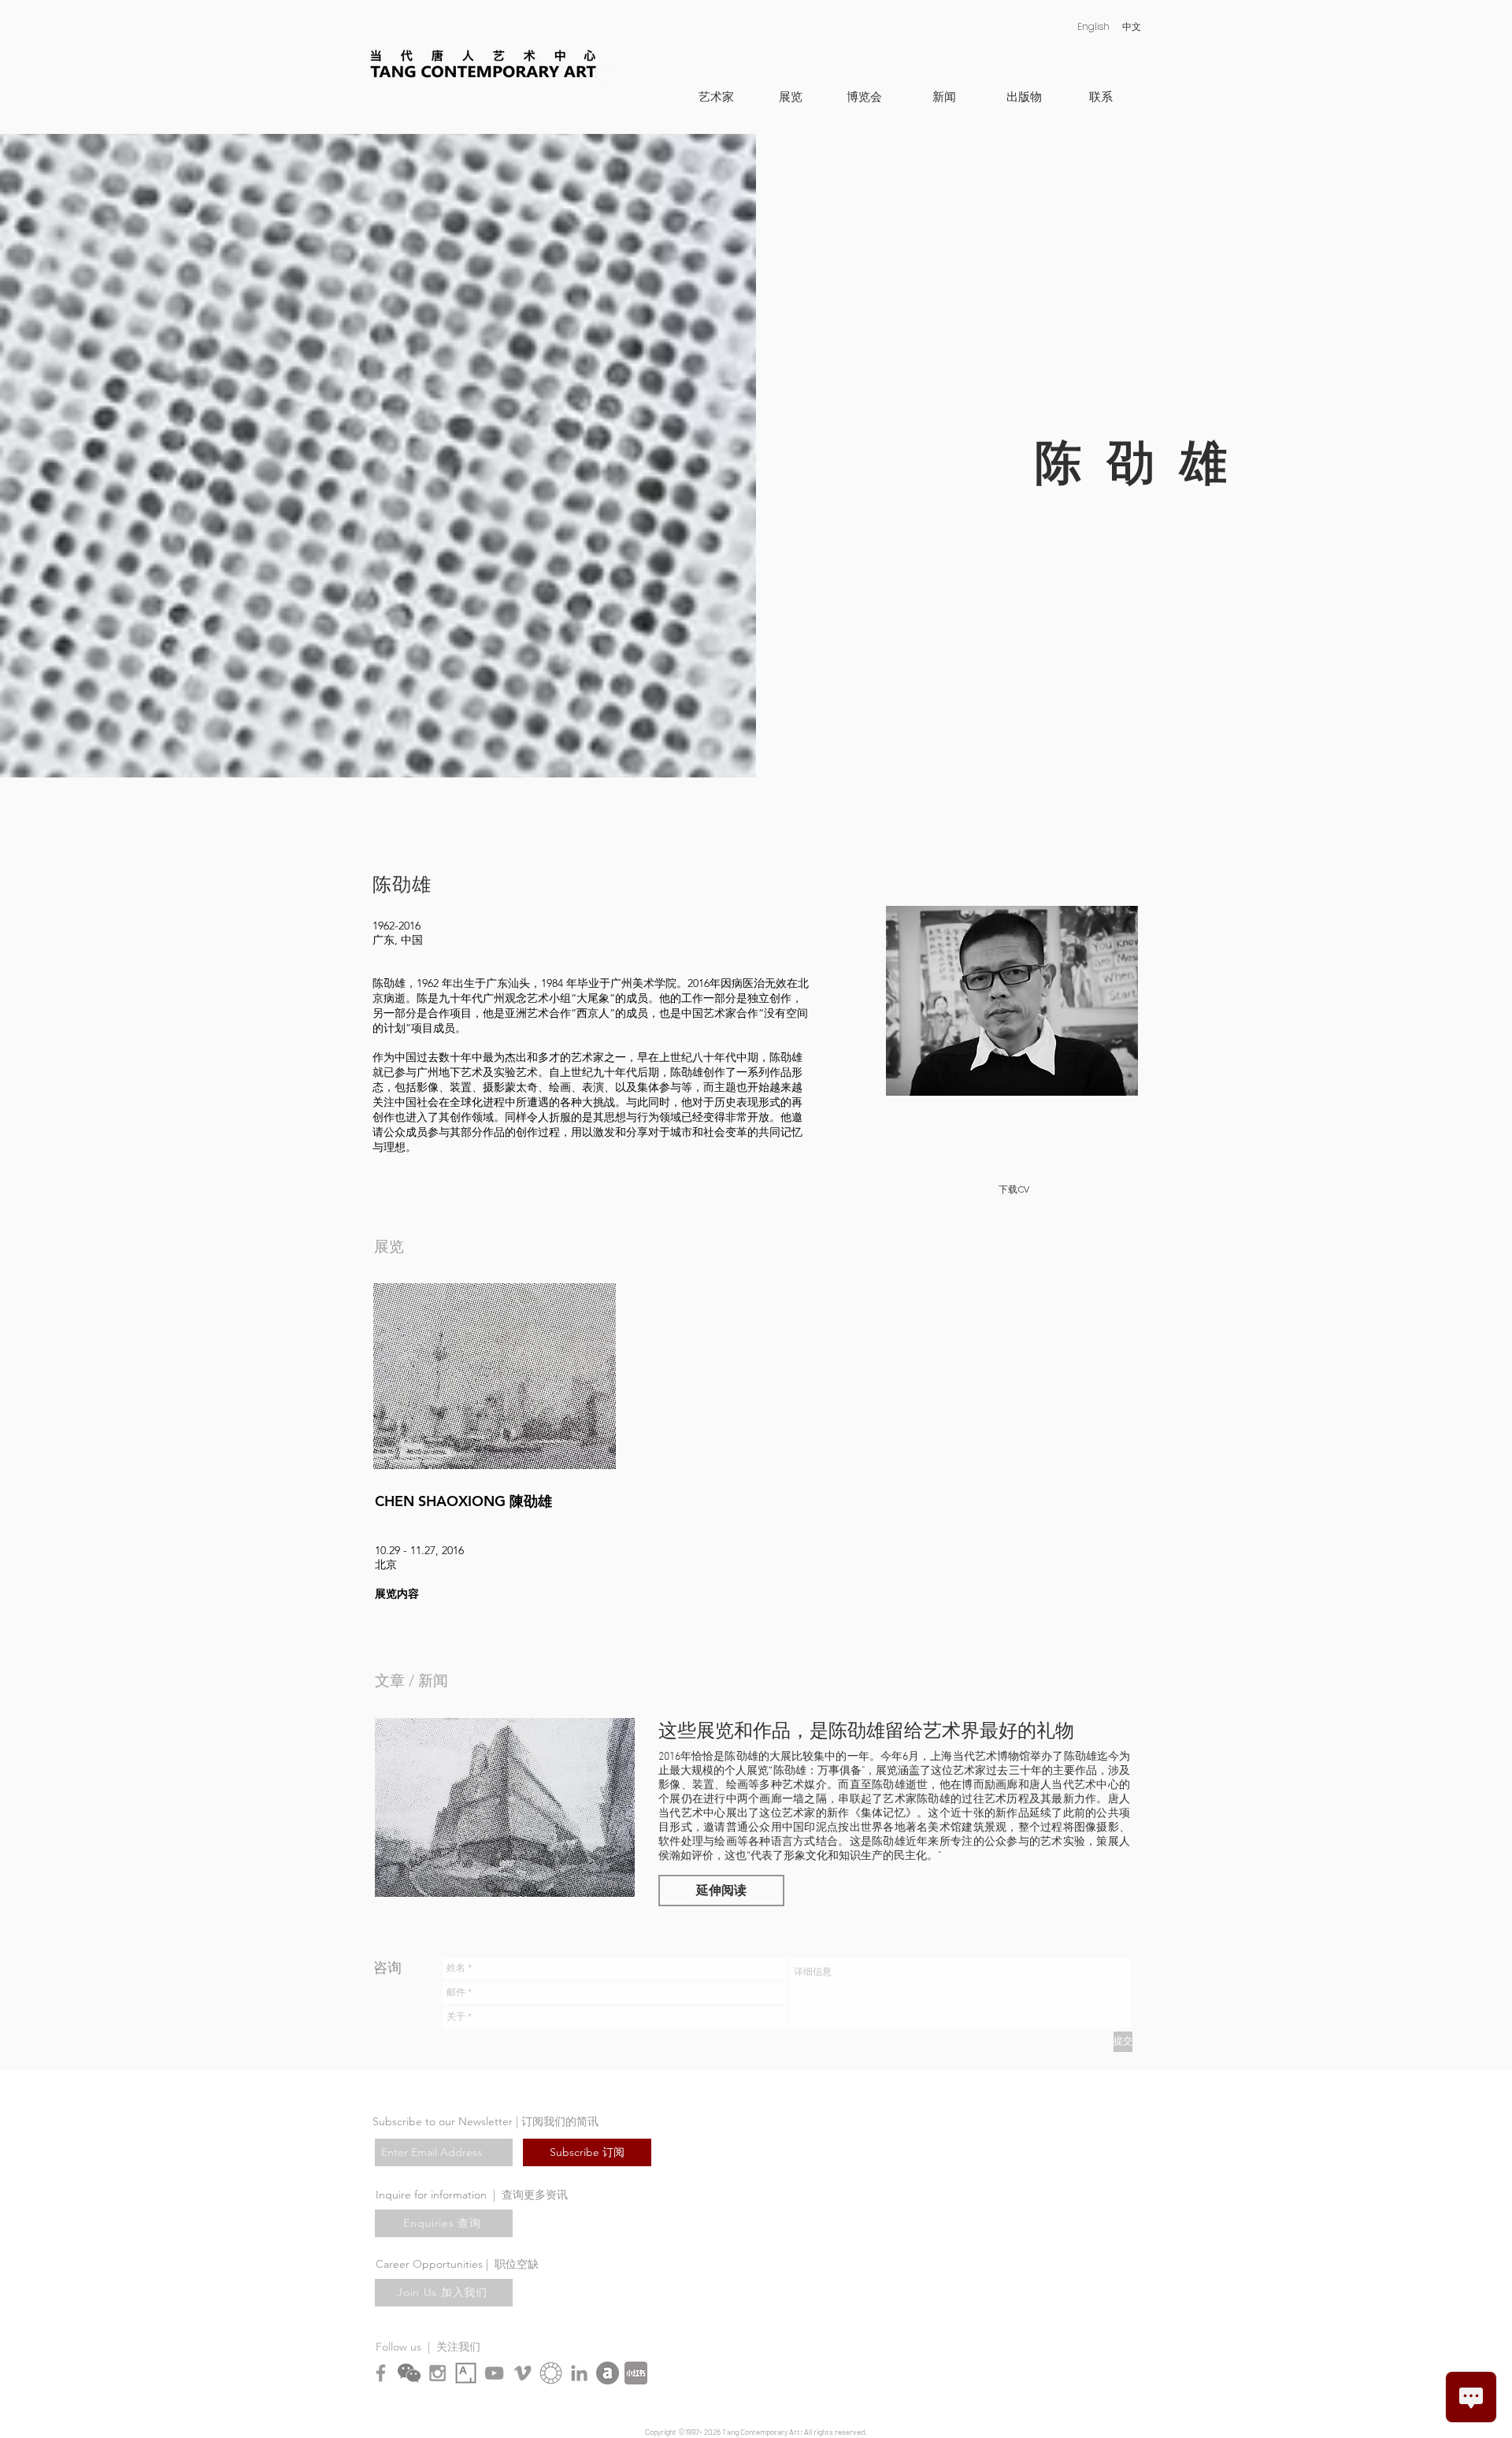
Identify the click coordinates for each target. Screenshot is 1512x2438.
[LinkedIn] (579, 2373)
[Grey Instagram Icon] (437, 2373)
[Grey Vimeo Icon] (523, 2373)
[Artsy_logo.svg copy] (466, 2373)
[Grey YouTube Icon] (494, 2373)
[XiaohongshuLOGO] (636, 2373)
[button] (721, 1891)
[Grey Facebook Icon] (381, 2373)
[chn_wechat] (409, 2373)
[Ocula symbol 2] (551, 2373)
